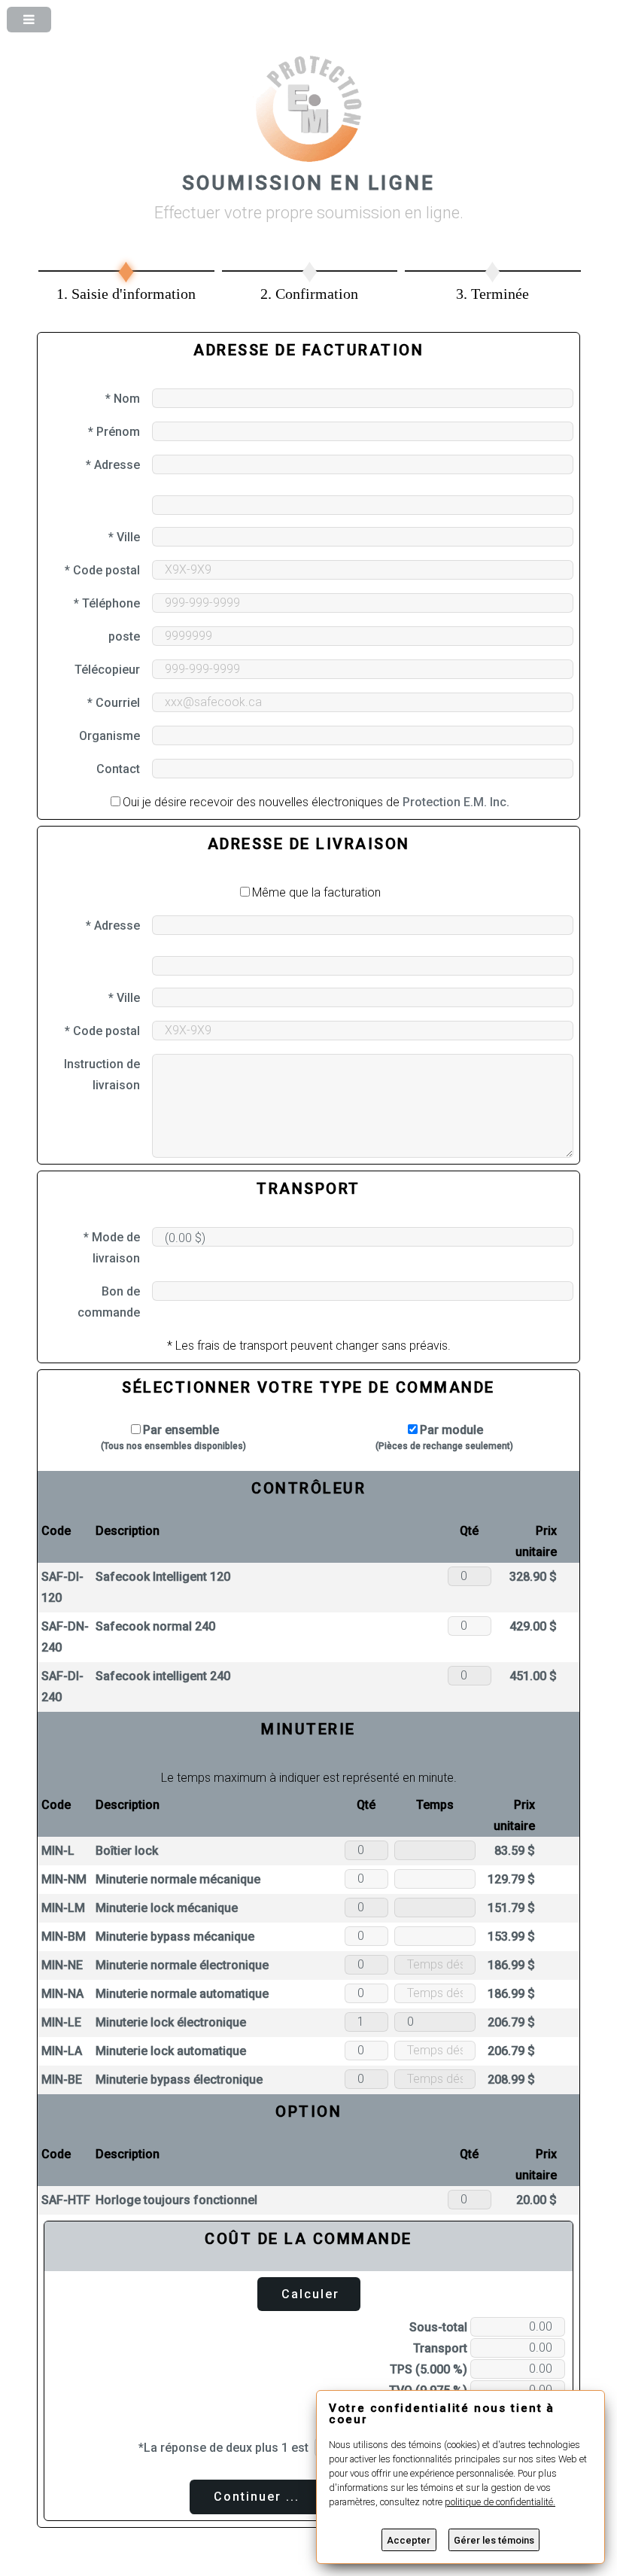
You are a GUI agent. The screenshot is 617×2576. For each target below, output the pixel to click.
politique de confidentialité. (500, 2502)
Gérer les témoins (494, 2540)
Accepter (409, 2540)
